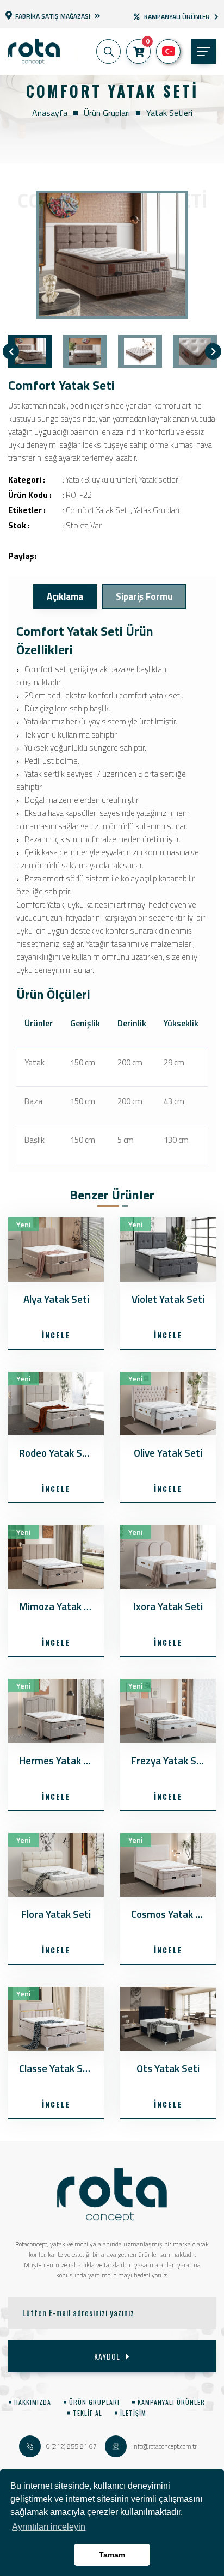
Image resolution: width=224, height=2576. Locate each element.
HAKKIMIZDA (33, 2402)
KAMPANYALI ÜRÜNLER (171, 2402)
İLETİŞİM (133, 2413)
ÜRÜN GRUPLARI (94, 2402)
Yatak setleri (169, 113)
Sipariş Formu (144, 596)
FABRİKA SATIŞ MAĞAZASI (53, 15)
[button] (108, 51)
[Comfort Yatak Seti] (112, 255)
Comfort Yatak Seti (97, 510)
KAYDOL (107, 2356)
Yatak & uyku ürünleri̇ (101, 480)
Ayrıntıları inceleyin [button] (49, 2527)
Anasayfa (50, 113)
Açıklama (65, 596)
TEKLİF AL (88, 2413)
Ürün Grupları (107, 113)
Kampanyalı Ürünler (177, 17)
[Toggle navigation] (204, 51)
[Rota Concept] (34, 51)
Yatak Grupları (157, 510)
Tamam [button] (112, 2555)
